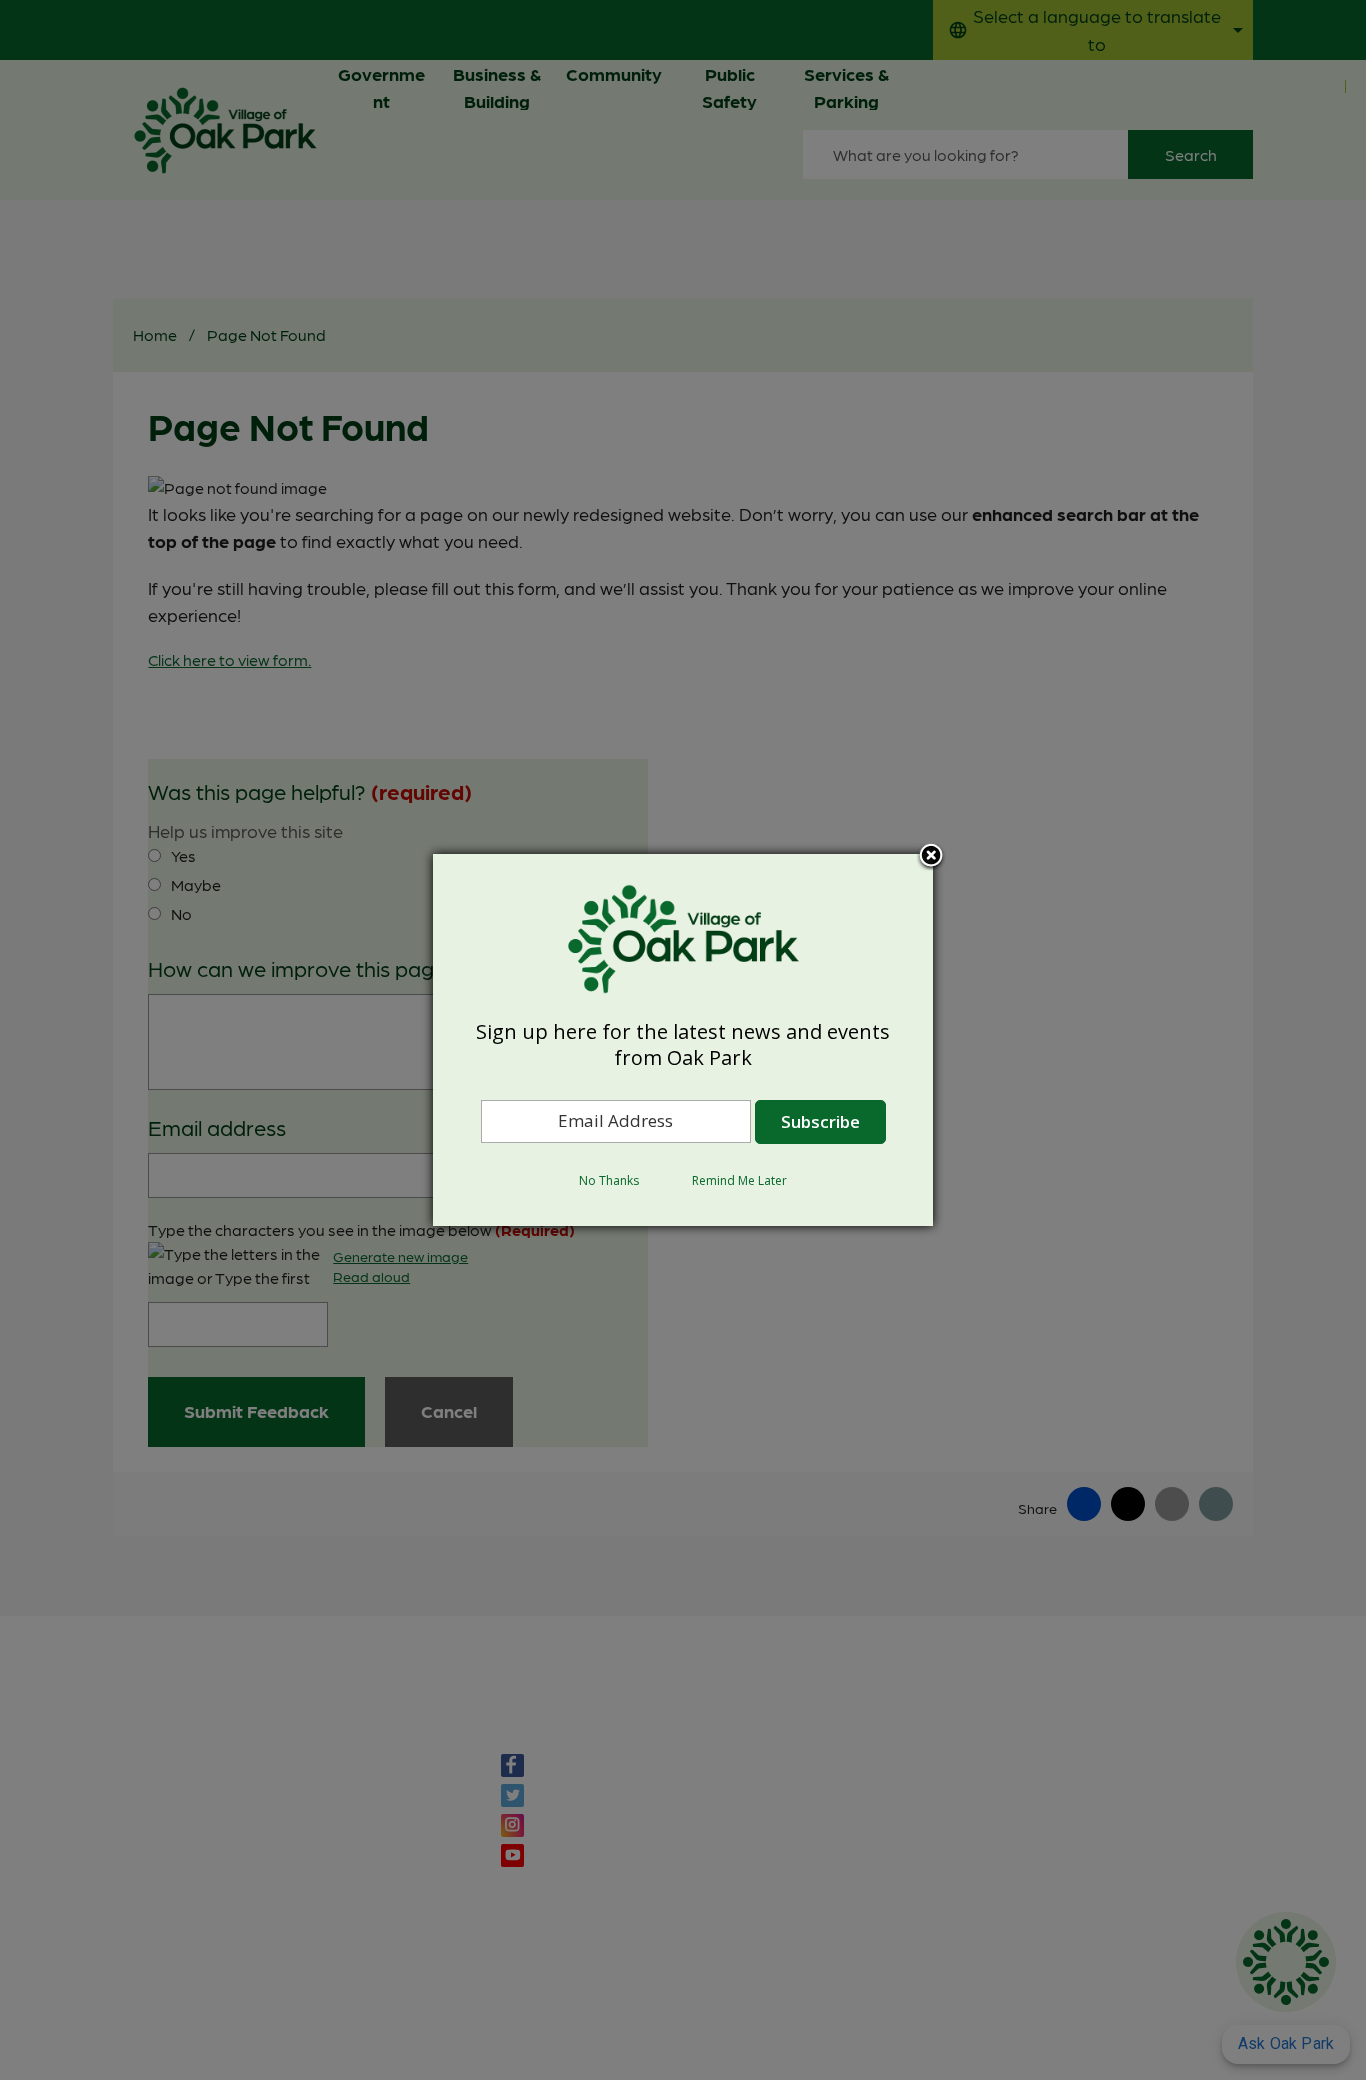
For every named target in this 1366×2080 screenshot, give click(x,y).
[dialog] (683, 1040)
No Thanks (609, 1180)
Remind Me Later (739, 1180)
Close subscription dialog (931, 857)
